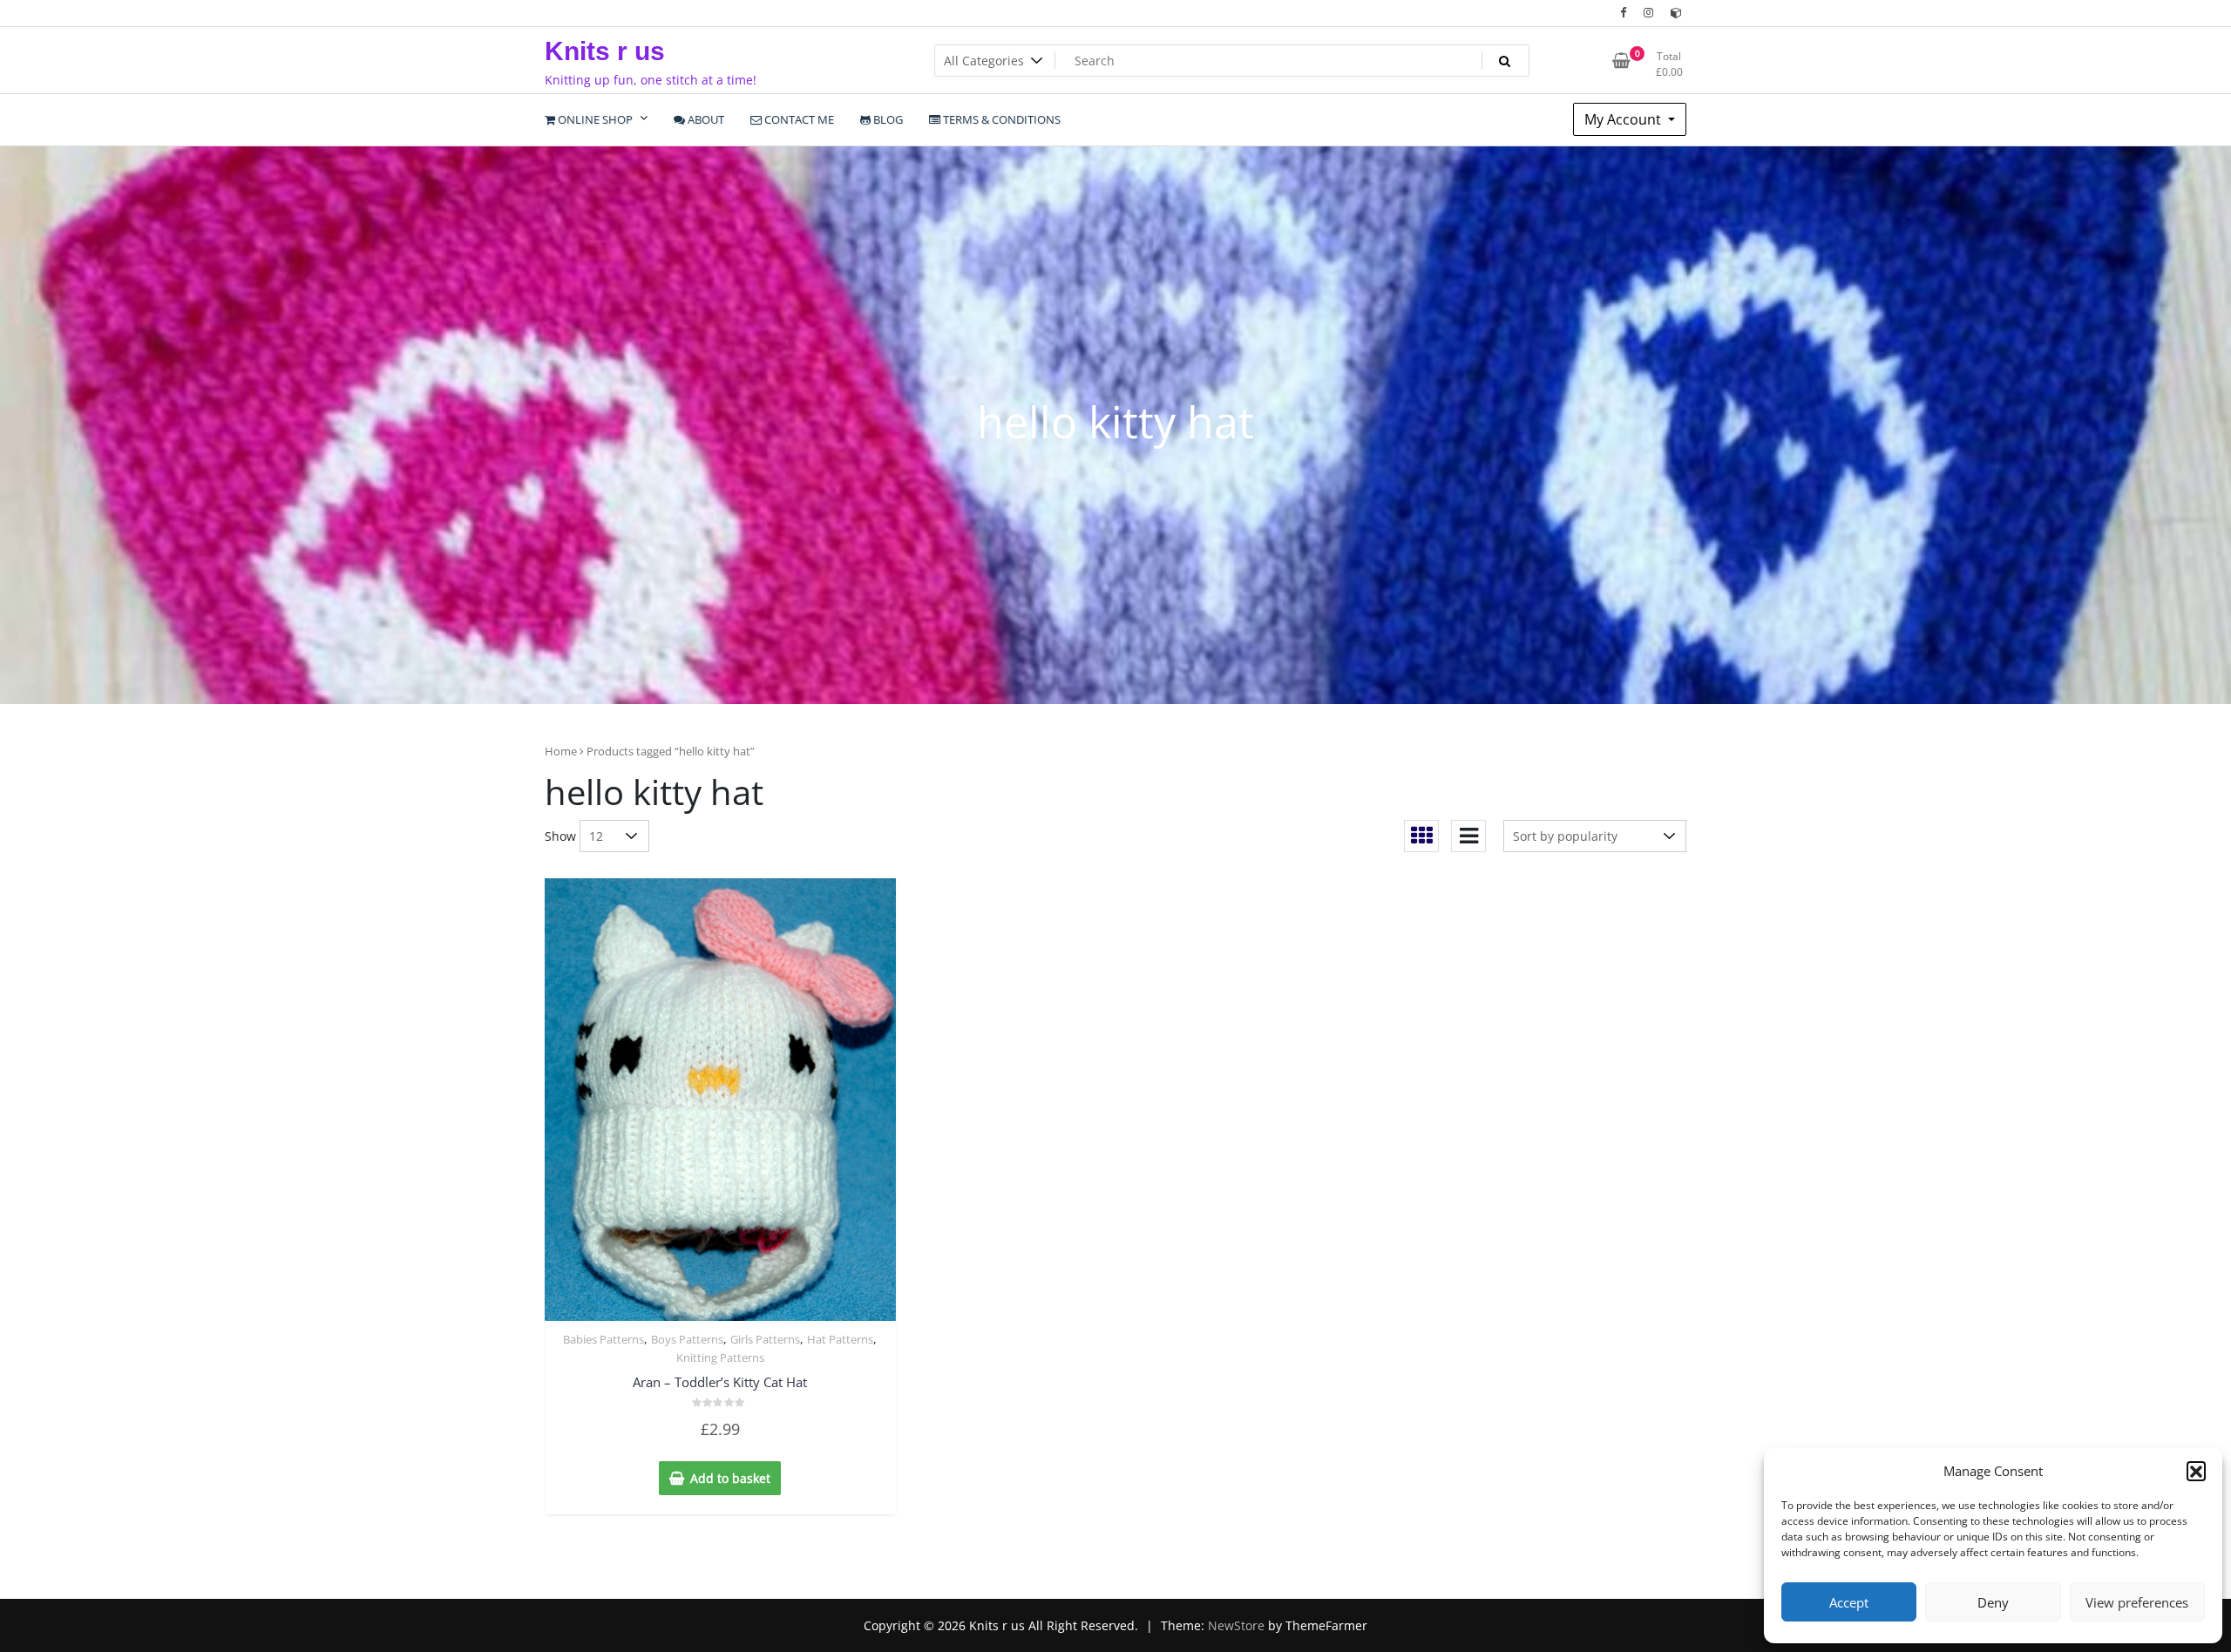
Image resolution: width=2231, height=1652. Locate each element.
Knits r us (605, 51)
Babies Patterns (604, 1339)
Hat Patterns (840, 1339)
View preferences (2137, 1602)
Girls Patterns (765, 1339)
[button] (2196, 1471)
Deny (1993, 1602)
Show (560, 836)
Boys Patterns (687, 1339)
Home (561, 751)
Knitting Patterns (720, 1357)
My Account (1624, 119)
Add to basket (730, 1478)
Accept (1849, 1602)
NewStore (1236, 1625)
